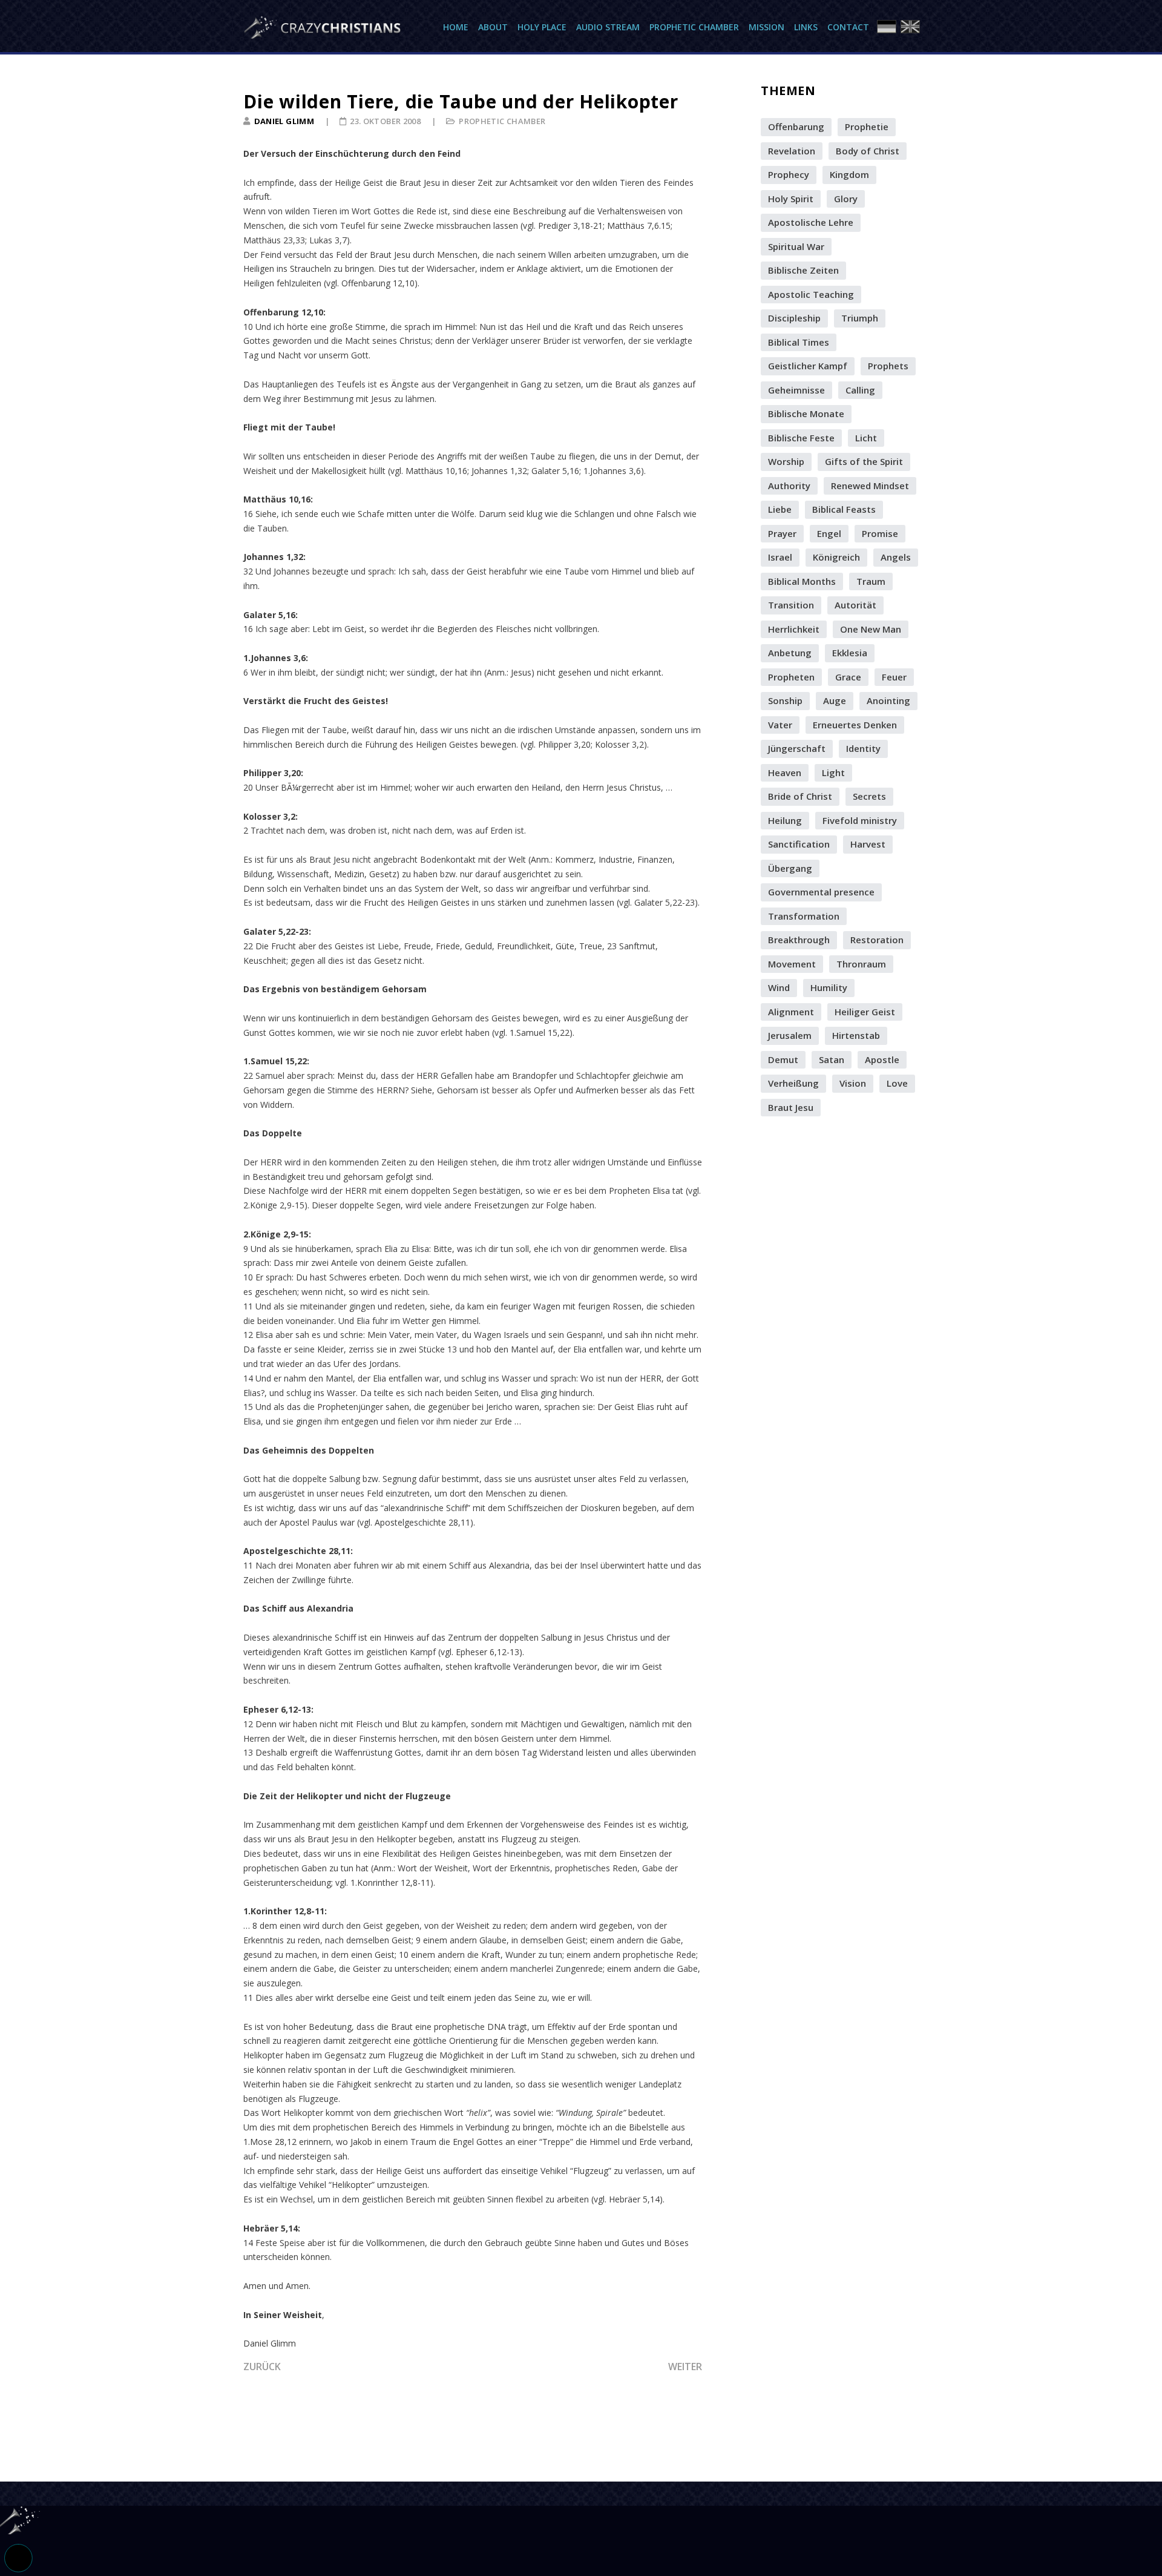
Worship (786, 461)
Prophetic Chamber (694, 27)
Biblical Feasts (844, 509)
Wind (779, 987)
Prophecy (789, 174)
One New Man (871, 629)
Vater (780, 725)
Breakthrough (799, 940)
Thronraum (861, 964)
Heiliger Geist (865, 1012)
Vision (853, 1083)
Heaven (785, 772)
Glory (846, 199)
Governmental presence (821, 892)
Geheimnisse (796, 390)
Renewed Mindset (870, 486)
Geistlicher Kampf (808, 366)
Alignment (791, 1012)
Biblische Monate (806, 413)
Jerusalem (790, 1035)
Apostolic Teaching (811, 294)
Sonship (785, 700)
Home (456, 27)
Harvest (868, 844)
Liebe (780, 509)
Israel (780, 557)
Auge (835, 700)
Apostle (882, 1059)
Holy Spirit (791, 199)
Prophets (888, 366)
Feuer (894, 677)
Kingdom (849, 174)
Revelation (792, 151)
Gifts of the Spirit (864, 461)
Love (897, 1083)
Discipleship (794, 318)
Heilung (785, 820)
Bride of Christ (800, 796)
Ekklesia (850, 653)
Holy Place (542, 27)
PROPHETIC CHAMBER (502, 121)
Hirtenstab (856, 1035)
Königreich (836, 557)
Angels (896, 557)
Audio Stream (608, 27)
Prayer (782, 533)
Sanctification (799, 844)
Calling (860, 390)
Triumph (860, 318)
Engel (829, 533)
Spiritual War (796, 246)
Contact (848, 27)
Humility (829, 987)
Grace (848, 677)
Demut (783, 1059)
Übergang (790, 868)
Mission (766, 27)
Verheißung (793, 1083)
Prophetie (867, 127)
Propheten (791, 677)
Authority (789, 486)
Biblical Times (799, 342)
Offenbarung (796, 127)
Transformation (804, 916)
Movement (792, 964)
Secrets (869, 796)
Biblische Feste (801, 438)
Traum (871, 581)
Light (833, 772)
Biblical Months (802, 581)
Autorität (855, 605)
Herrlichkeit (794, 629)
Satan (832, 1059)
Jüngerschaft (797, 748)
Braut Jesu (791, 1107)
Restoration (877, 940)
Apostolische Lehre (811, 222)
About (493, 27)
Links (806, 27)
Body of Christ (868, 151)
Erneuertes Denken (855, 725)
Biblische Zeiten (803, 270)
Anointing (888, 700)
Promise (880, 533)
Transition (791, 605)
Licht (866, 438)
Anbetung (790, 653)
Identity (863, 748)
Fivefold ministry (860, 820)
